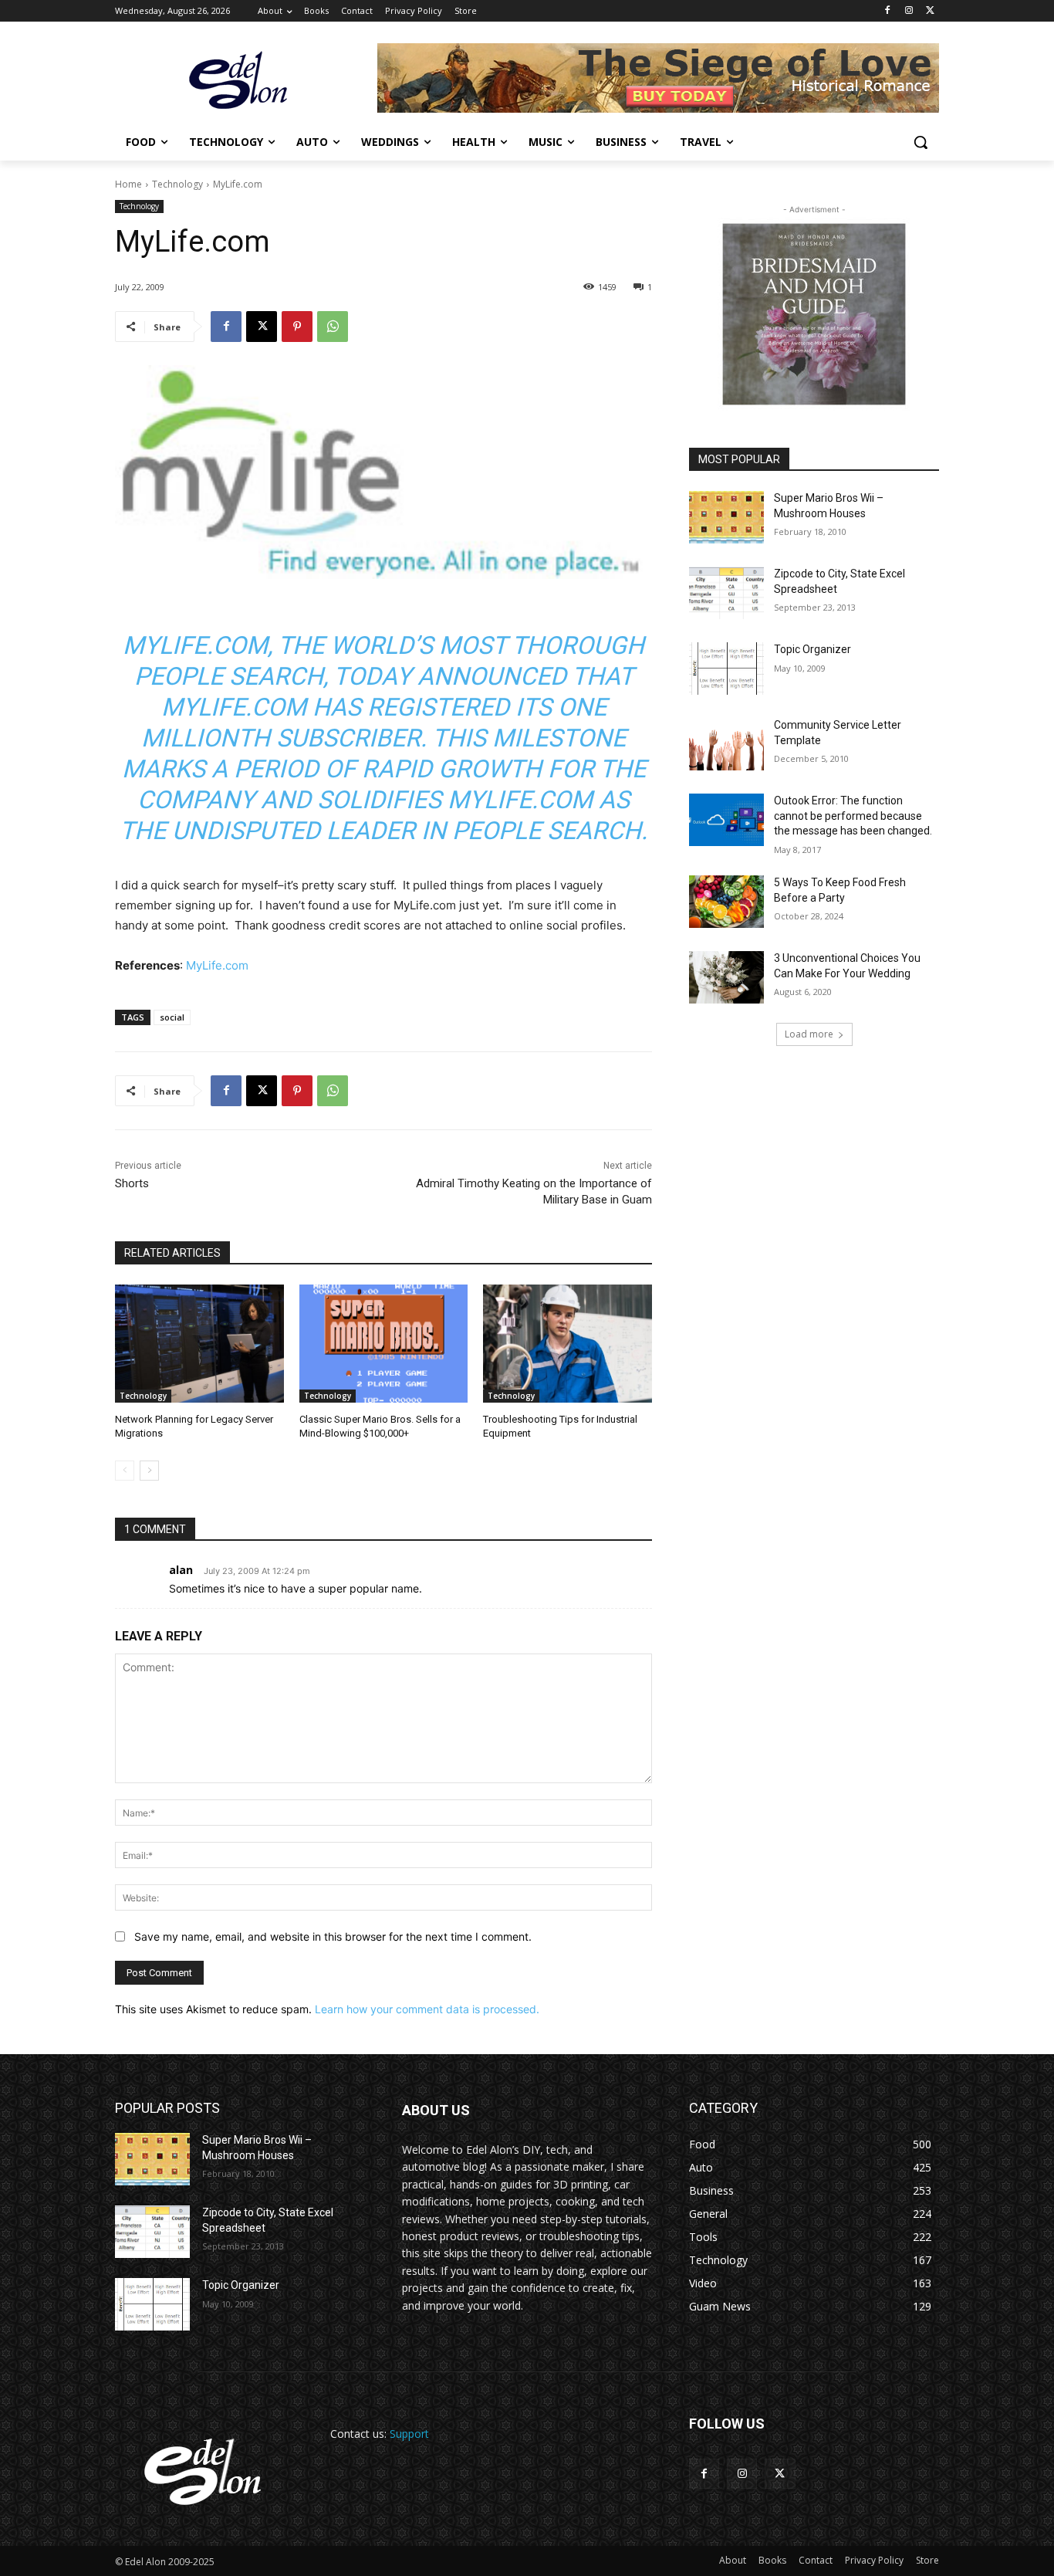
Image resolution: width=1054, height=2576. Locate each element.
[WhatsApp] (333, 327)
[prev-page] (125, 1471)
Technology (177, 184)
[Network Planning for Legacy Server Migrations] (199, 1344)
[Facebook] (888, 11)
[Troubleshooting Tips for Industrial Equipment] (568, 1344)
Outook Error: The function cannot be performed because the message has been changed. (853, 816)
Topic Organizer (812, 649)
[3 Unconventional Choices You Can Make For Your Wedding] (726, 977)
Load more (809, 1034)
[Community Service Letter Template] (726, 744)
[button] (921, 142)
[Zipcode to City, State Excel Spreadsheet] (726, 593)
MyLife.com (217, 965)
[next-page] (149, 1471)
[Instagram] (909, 11)
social (172, 1017)
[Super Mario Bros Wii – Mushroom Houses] (726, 517)
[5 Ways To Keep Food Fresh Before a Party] (726, 902)
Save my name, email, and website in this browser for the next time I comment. (333, 1936)
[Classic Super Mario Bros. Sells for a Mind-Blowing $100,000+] (384, 1344)
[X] (930, 11)
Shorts (132, 1183)
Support (409, 2434)
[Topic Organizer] (726, 669)
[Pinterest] (297, 327)
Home (128, 184)
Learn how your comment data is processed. (427, 2009)
